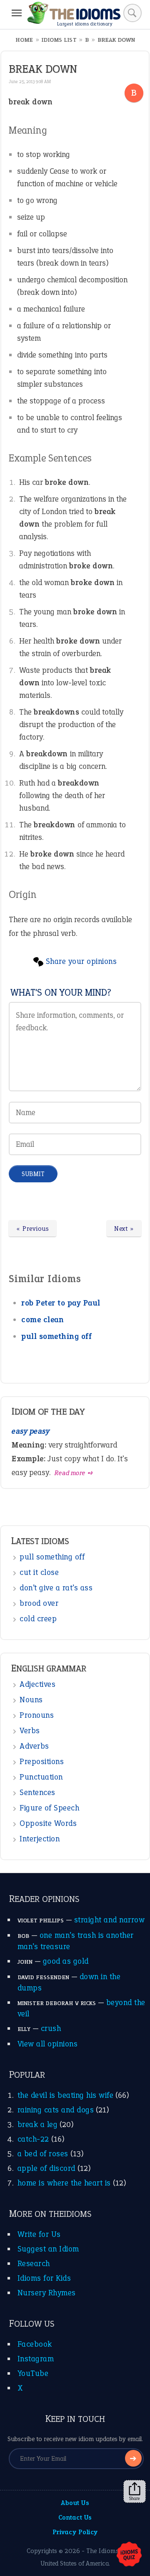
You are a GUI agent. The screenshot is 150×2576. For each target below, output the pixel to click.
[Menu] (17, 13)
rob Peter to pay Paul (61, 1303)
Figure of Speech (49, 1808)
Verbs (30, 1730)
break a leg (38, 2124)
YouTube (33, 2373)
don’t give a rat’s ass (56, 1588)
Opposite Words (48, 1823)
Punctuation (41, 1777)
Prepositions (42, 1761)
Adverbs (34, 1746)
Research (34, 2263)
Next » (124, 1228)
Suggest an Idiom (48, 2249)
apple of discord (46, 2168)
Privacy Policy (75, 2532)
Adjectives (37, 1684)
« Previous (32, 1228)
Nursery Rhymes (47, 2293)
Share (135, 2498)
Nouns (31, 1700)
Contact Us (75, 2517)
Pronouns (37, 1715)
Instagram (36, 2359)
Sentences (37, 1792)
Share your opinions (81, 961)
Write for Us (39, 2234)
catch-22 (33, 2139)
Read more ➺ (74, 1473)
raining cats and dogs (56, 2110)
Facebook (35, 2344)
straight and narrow (110, 1920)
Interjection (40, 1839)
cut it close (39, 1572)
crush (51, 2028)
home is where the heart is (64, 2183)
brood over (39, 1603)
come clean (42, 1320)
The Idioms (102, 2551)
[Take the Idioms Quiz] (129, 2555)
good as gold (66, 1961)
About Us (75, 2503)
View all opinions (48, 2044)
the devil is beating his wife (66, 2095)
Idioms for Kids (44, 2278)
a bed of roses (43, 2154)
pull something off (56, 1336)
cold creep (38, 1619)
